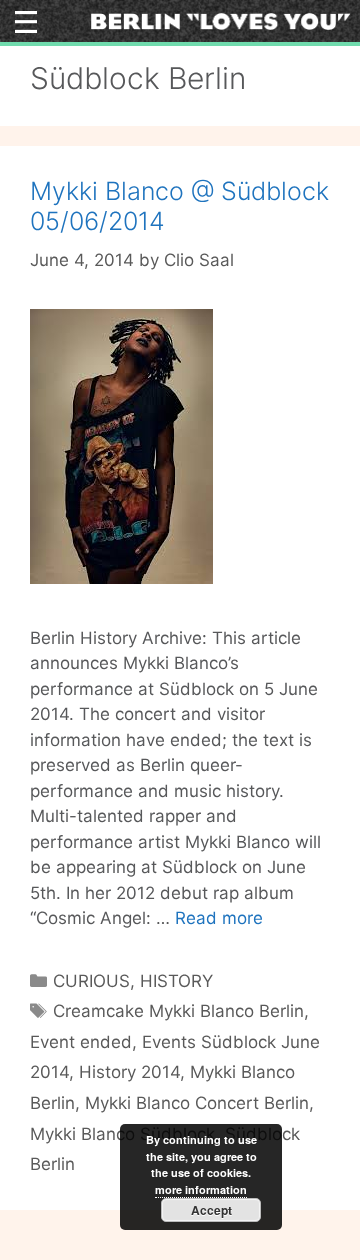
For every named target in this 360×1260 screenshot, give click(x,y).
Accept (211, 1210)
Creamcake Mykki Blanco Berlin (178, 1011)
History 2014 (129, 1072)
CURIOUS (91, 981)
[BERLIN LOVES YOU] (220, 20)
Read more (219, 918)
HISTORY (176, 981)
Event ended (81, 1042)
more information (201, 1189)
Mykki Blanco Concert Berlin (197, 1103)
